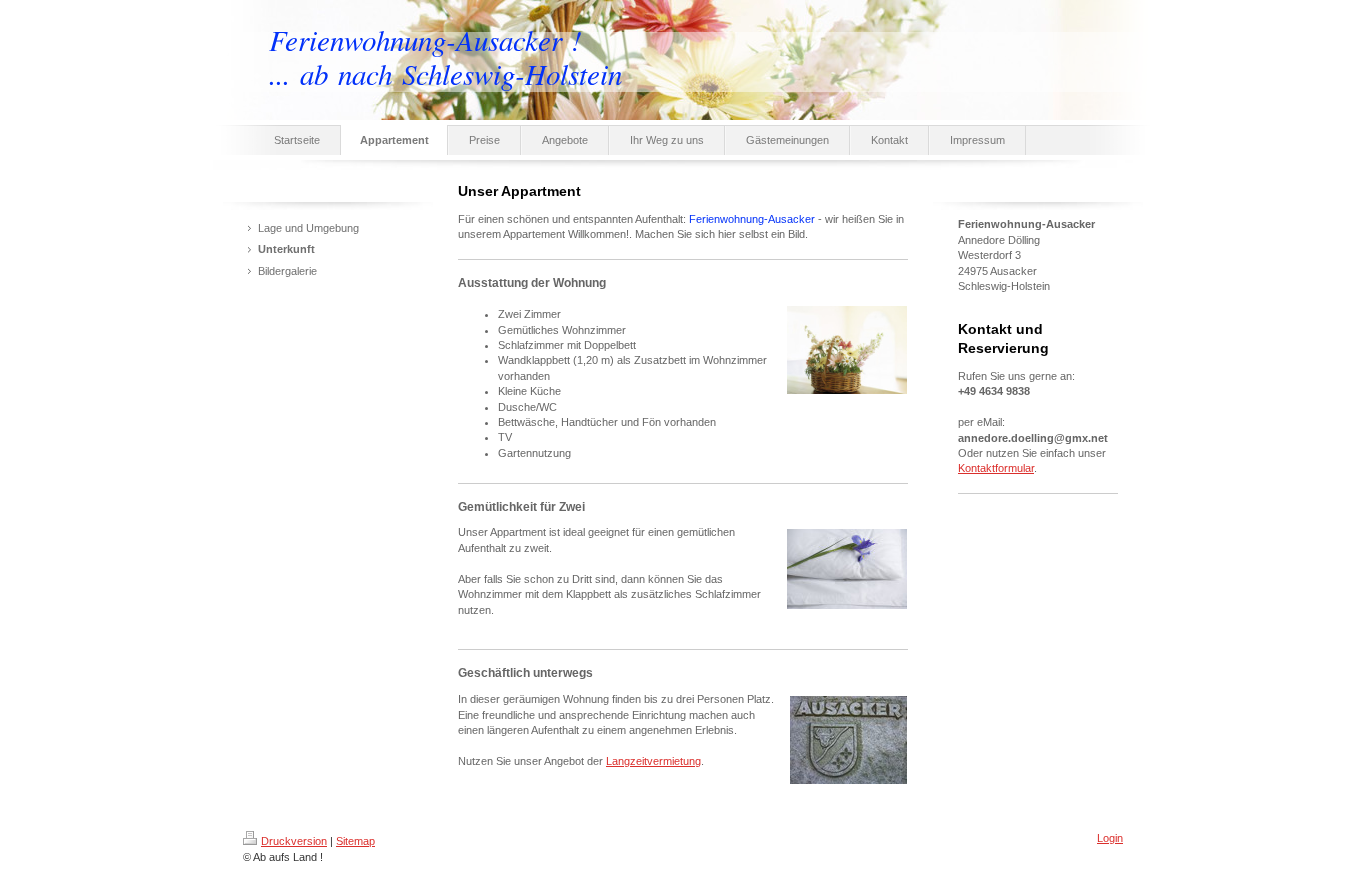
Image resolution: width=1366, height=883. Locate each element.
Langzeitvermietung (653, 761)
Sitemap (355, 841)
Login (1110, 838)
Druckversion (294, 841)
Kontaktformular (996, 468)
